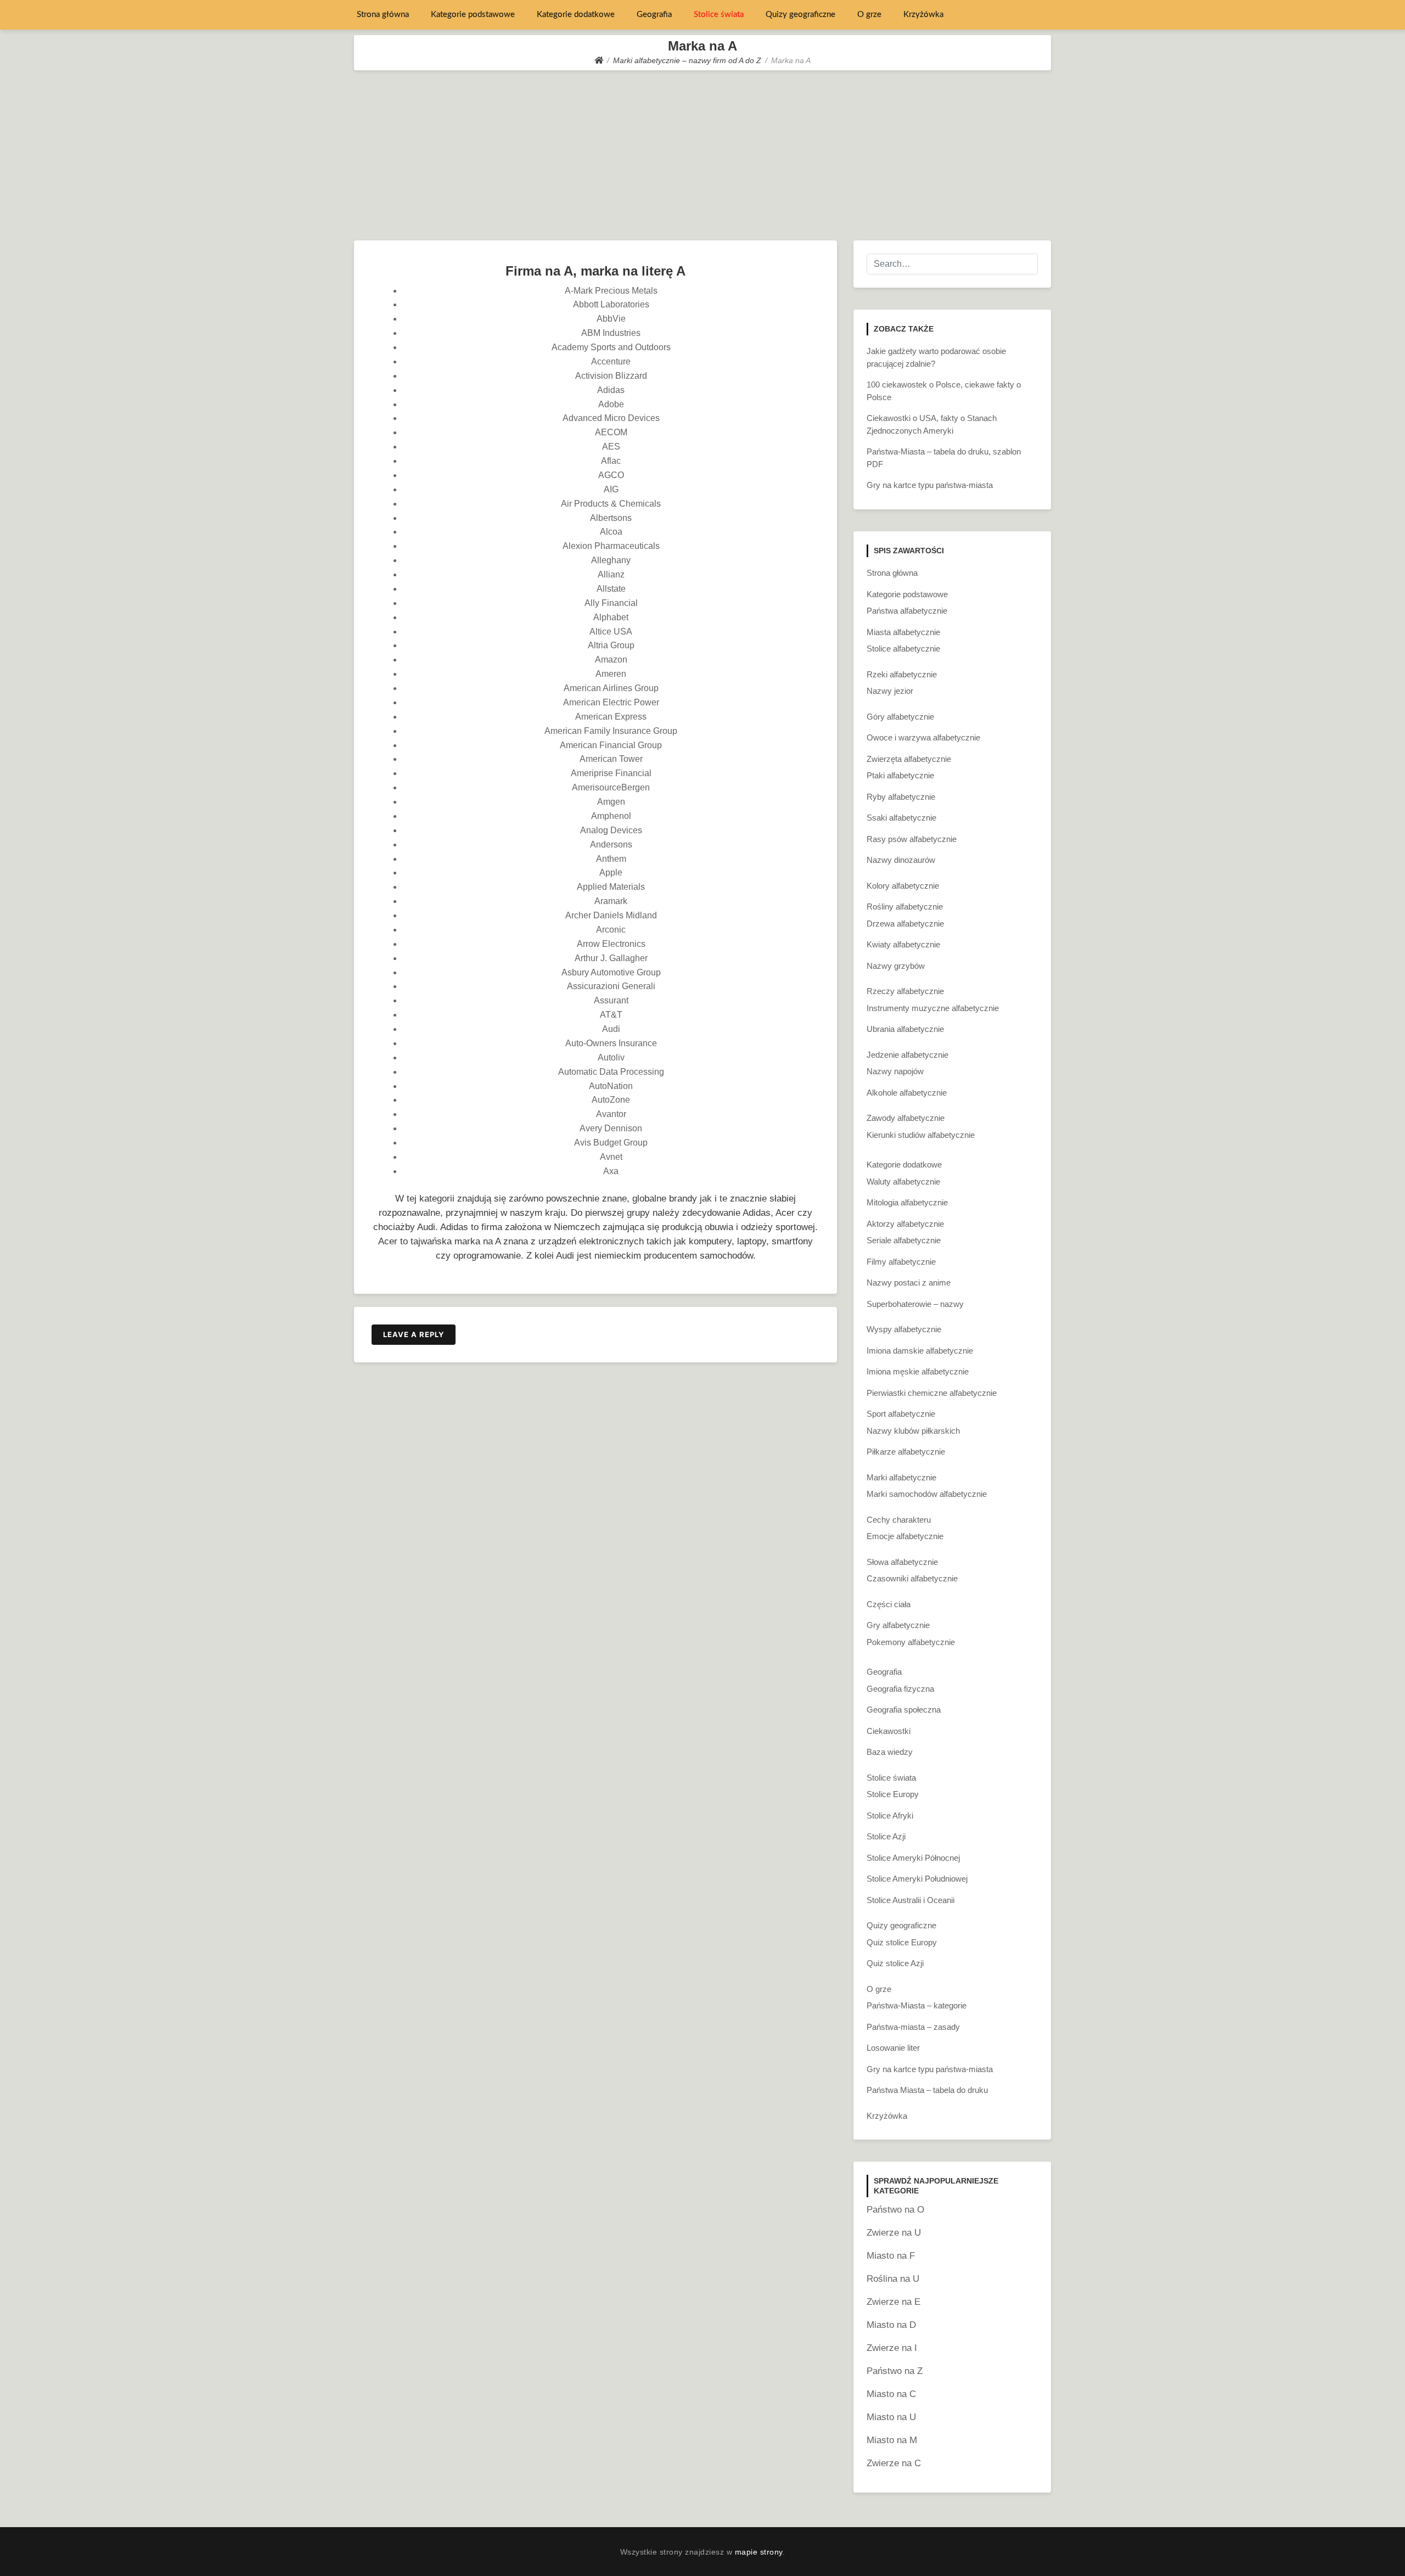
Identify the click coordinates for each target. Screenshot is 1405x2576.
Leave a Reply (414, 1334)
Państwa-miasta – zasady (913, 2027)
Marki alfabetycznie (901, 1477)
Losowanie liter (893, 2048)
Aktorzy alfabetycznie (905, 1224)
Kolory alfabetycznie (903, 886)
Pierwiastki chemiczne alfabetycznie (932, 1393)
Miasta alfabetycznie (903, 632)
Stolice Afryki (890, 1815)
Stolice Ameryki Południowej (917, 1879)
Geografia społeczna (904, 1710)
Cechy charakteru (899, 1520)
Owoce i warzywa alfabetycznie (923, 737)
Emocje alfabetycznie (905, 1536)
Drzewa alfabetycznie (905, 924)
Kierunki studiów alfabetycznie (921, 1135)
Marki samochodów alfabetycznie (927, 1494)
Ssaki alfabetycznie (901, 818)
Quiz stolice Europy (902, 1942)
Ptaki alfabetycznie (900, 775)
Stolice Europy (893, 1794)
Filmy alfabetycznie (901, 1262)
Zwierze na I (892, 2348)
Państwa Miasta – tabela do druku (927, 2090)
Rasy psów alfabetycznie (912, 839)
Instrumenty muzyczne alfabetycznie (933, 1008)
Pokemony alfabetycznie (911, 1642)
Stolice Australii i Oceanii (911, 1900)
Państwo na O (895, 2210)
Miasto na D (891, 2325)
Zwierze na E (893, 2302)
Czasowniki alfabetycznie (912, 1578)
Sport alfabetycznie (901, 1414)
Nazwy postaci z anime (909, 1283)
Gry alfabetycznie (898, 1625)
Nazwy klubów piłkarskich (913, 1431)
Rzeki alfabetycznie (902, 674)
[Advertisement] (702, 153)
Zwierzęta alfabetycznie (909, 759)
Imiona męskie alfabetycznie (918, 1371)
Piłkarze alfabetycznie (906, 1452)
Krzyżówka (923, 15)
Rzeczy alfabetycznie (905, 991)
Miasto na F (891, 2256)
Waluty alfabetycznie (903, 1182)
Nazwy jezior (890, 691)
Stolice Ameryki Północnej (913, 1858)
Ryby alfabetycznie (901, 797)
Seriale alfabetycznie (904, 1240)
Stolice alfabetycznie (903, 649)
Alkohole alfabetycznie (907, 1093)
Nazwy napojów (895, 1071)
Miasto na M (892, 2440)
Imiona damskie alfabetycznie (920, 1351)
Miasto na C (891, 2394)
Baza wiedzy (890, 1752)
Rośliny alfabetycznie (905, 907)
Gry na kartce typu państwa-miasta (930, 485)
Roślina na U (893, 2279)
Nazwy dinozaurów (901, 860)
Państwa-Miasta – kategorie (917, 2005)
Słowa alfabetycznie (902, 1562)
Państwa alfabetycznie (907, 611)
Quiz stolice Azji (895, 1963)
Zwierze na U (894, 2233)
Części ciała (889, 1604)
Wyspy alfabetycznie (904, 1329)
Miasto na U (891, 2417)
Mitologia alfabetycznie (907, 1202)
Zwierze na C (894, 2463)
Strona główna (383, 15)
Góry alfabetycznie (900, 717)
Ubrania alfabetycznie (905, 1029)
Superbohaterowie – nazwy (915, 1304)
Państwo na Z (895, 2371)
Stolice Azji (886, 1836)
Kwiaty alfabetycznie (903, 944)
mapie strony (759, 2552)
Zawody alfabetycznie (906, 1118)
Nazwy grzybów (896, 966)
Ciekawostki (889, 1731)
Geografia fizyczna (900, 1689)
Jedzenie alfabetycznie (907, 1055)
